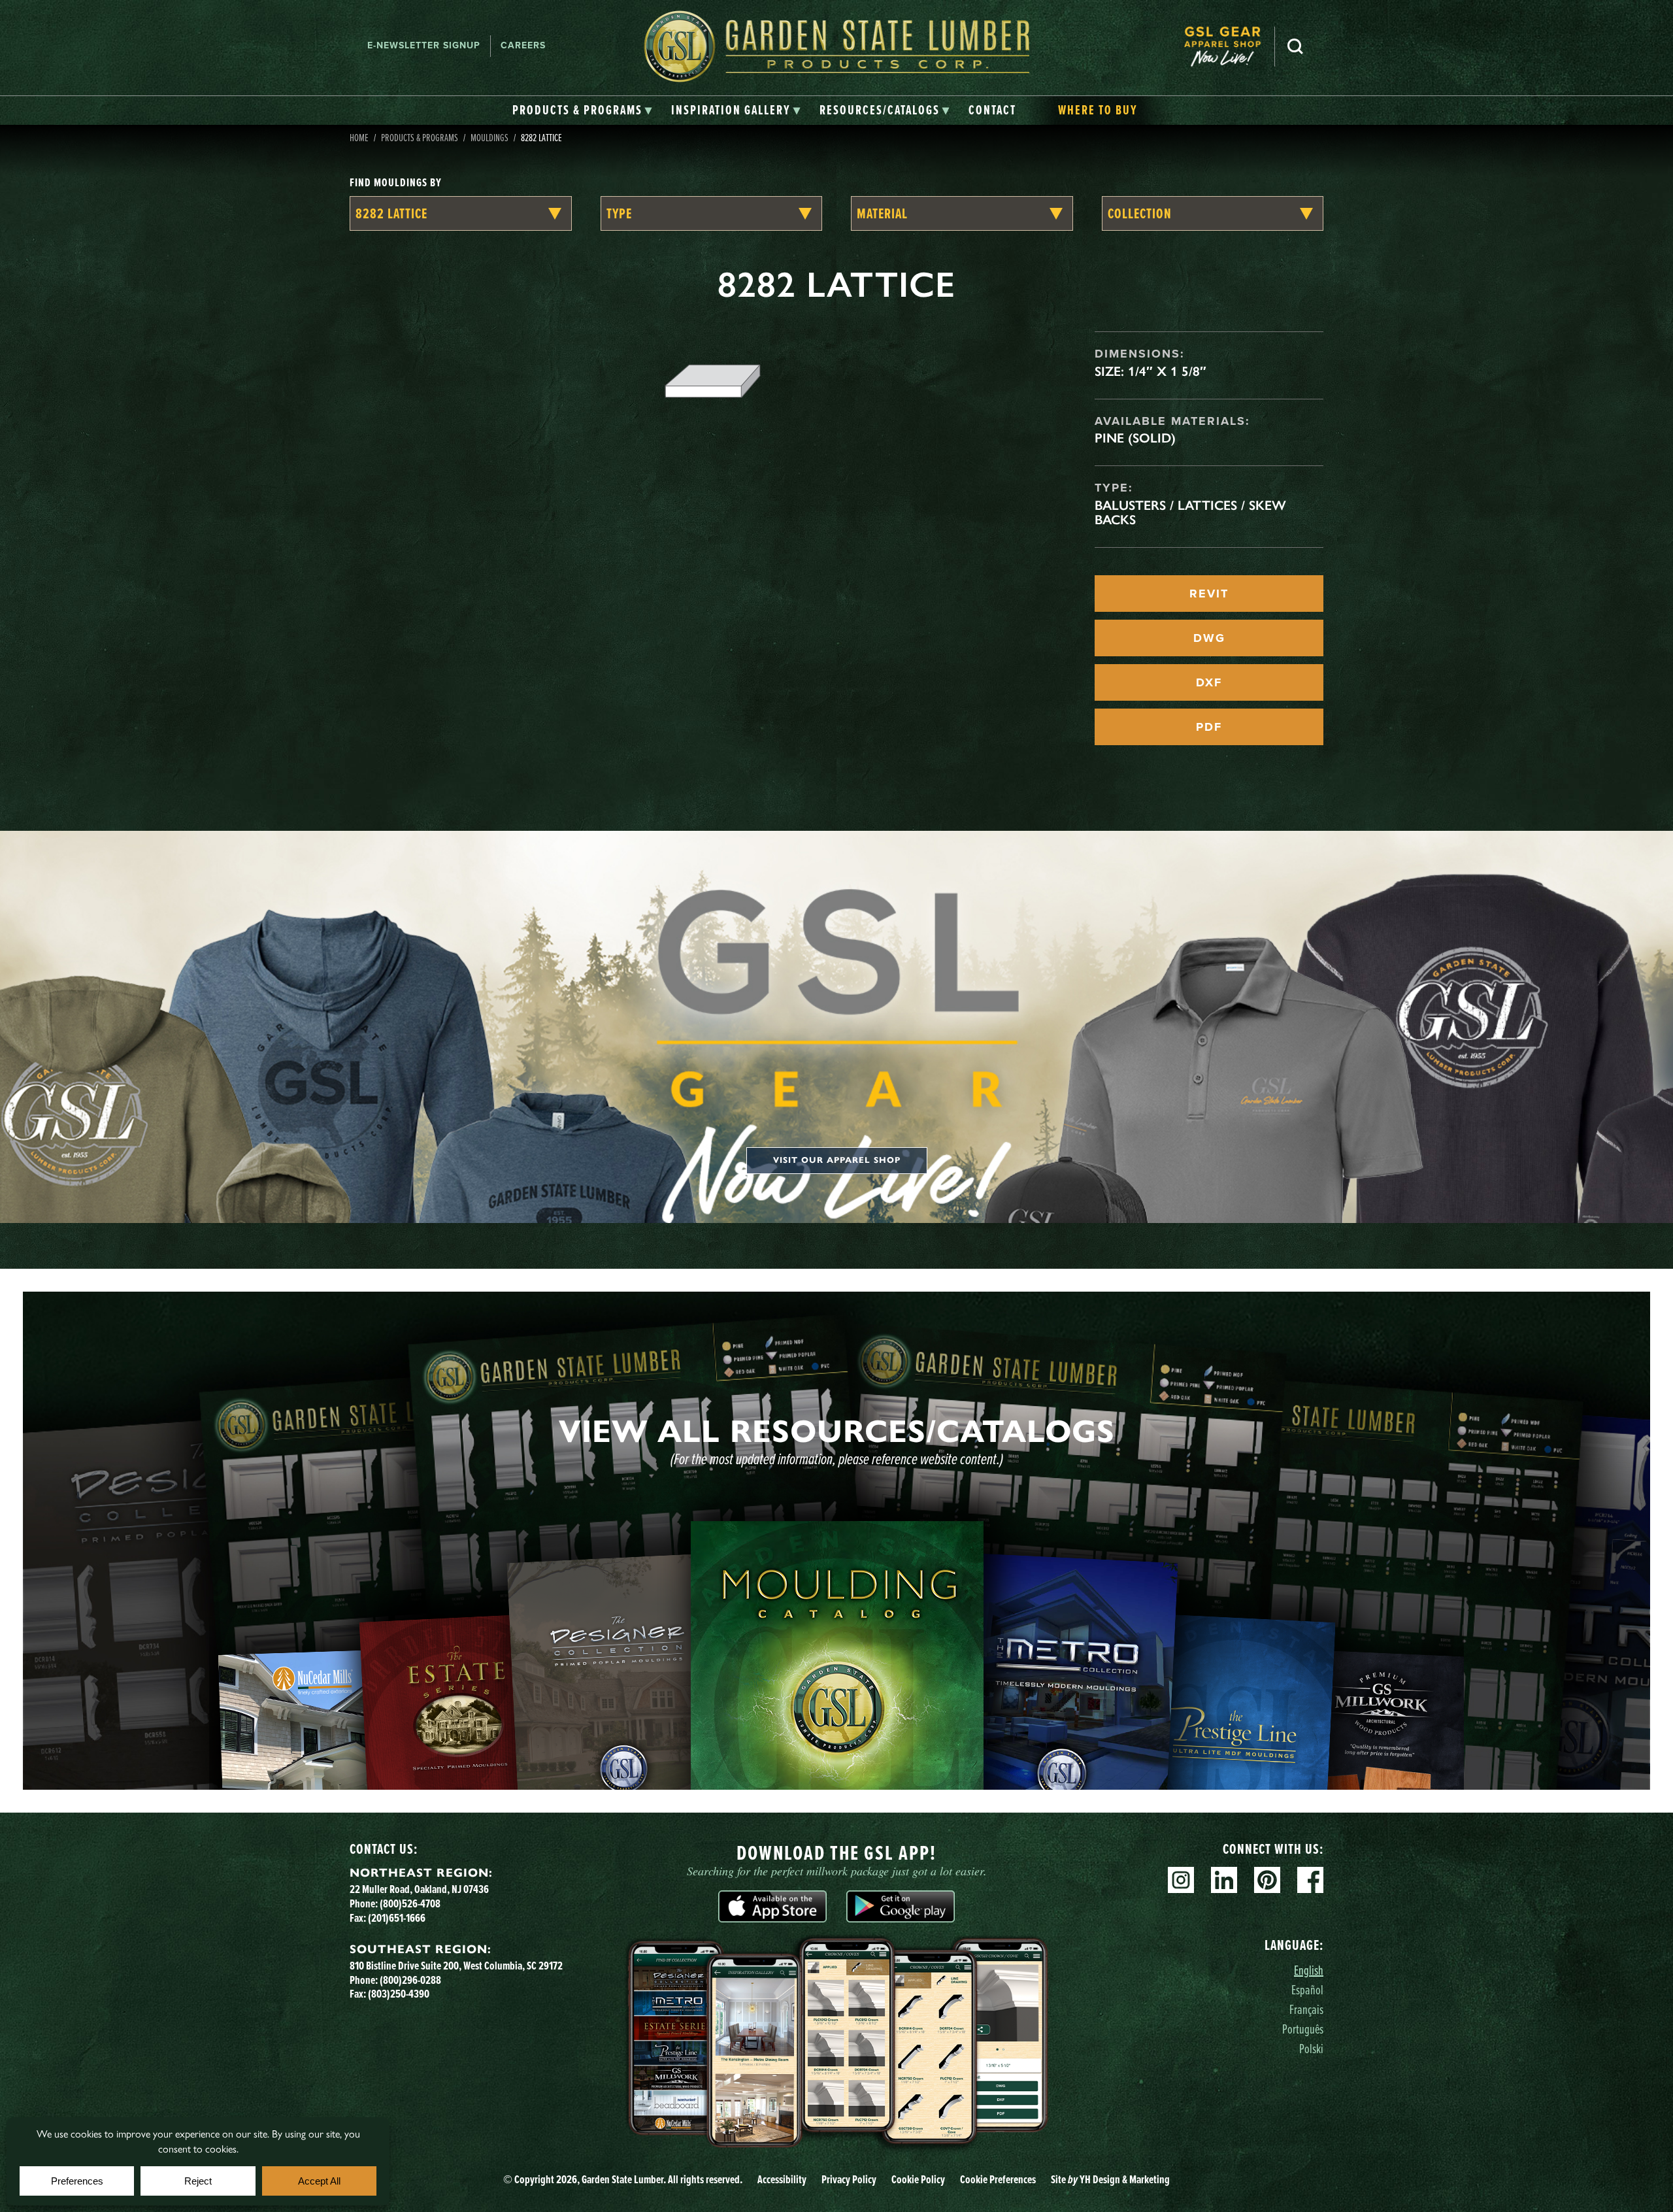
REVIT (1209, 594)
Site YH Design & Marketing (1110, 2179)
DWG (1209, 638)
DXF (1209, 682)
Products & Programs (420, 137)
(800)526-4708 (410, 1903)
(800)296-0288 (410, 1980)
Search (1295, 46)
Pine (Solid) (1135, 438)
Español (1307, 1989)
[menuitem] (1229, 46)
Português (1303, 2029)
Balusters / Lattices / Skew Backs (1190, 512)
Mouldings (489, 137)
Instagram (1181, 1880)
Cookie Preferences (998, 2179)
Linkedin (1224, 1880)
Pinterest (1267, 1880)
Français (1306, 2009)
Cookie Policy (918, 2179)
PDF (1209, 727)
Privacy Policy (849, 2179)
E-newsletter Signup (424, 45)
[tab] (583, 110)
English (1309, 1970)
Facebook (1310, 1880)
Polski (1311, 2048)
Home (359, 137)
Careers (523, 45)
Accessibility (782, 2179)
